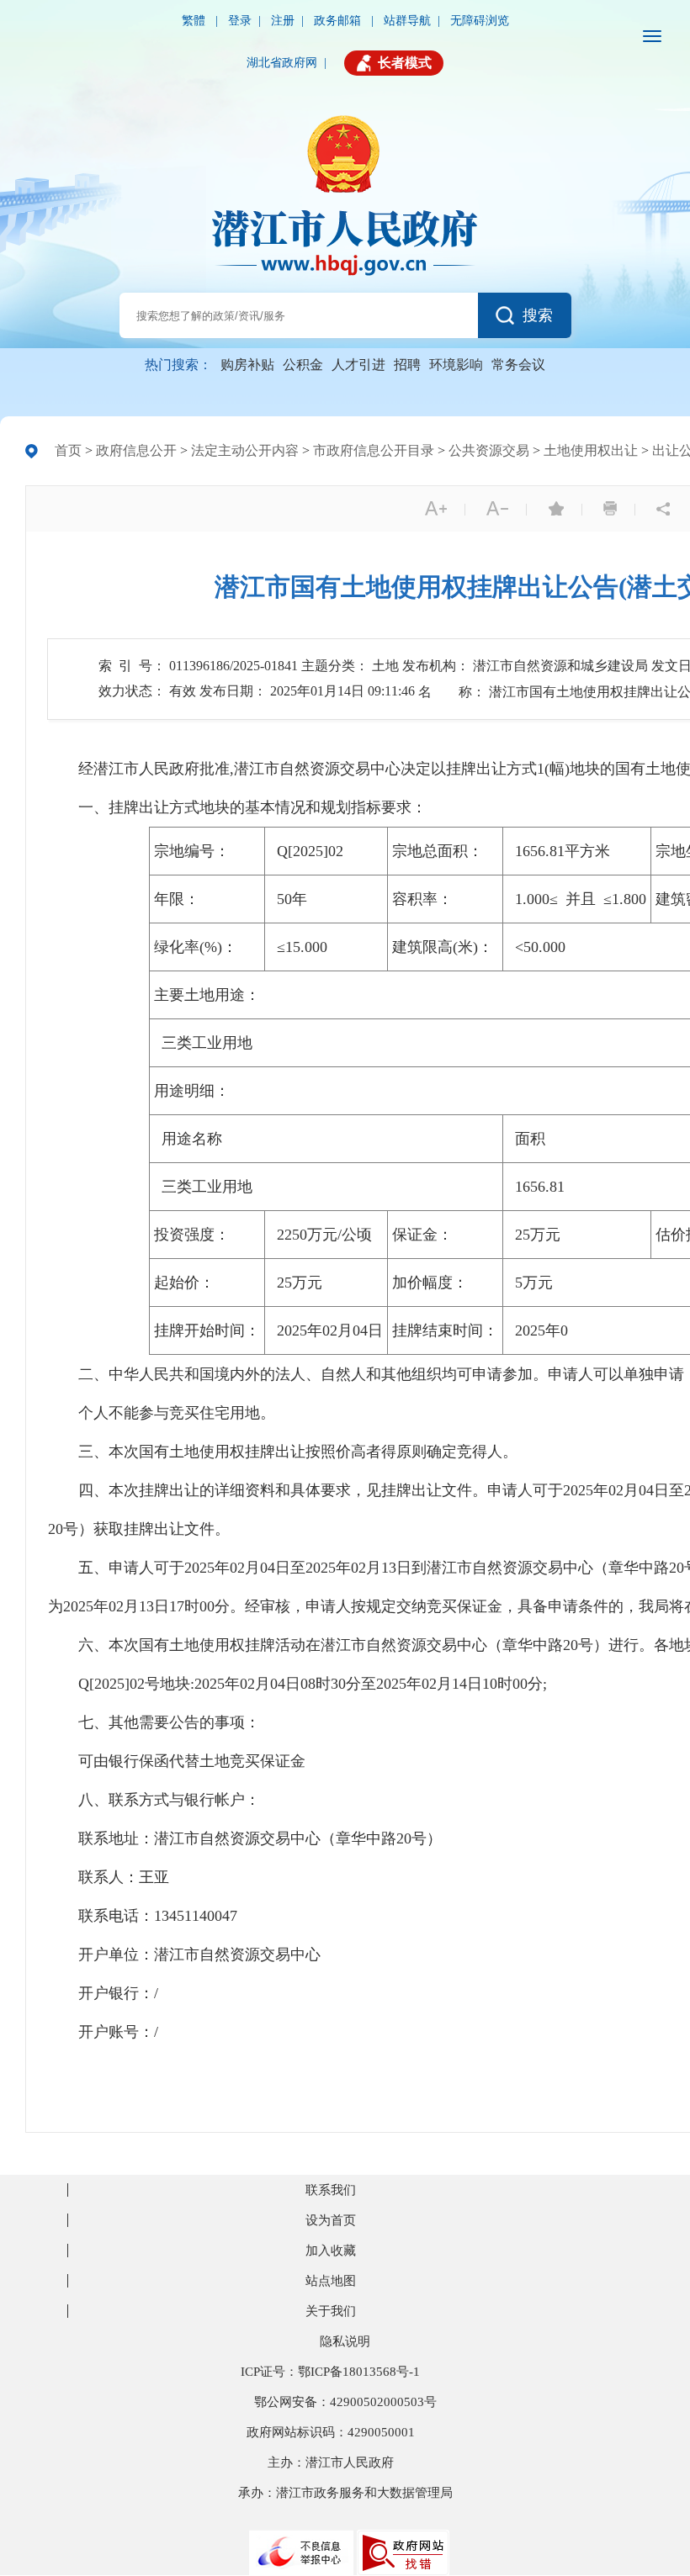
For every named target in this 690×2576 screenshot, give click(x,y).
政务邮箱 (339, 21)
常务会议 (518, 365)
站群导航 (407, 21)
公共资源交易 (489, 450)
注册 (283, 21)
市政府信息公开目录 (374, 450)
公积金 (303, 365)
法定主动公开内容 (245, 450)
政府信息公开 (136, 450)
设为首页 (331, 2220)
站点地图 (331, 2281)
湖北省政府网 (282, 63)
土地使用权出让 (591, 450)
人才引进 (358, 365)
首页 (68, 450)
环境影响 (456, 365)
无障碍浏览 (480, 21)
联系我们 (331, 2190)
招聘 (407, 365)
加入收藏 (331, 2251)
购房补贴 (247, 365)
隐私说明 (345, 2341)
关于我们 (331, 2311)
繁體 (195, 21)
